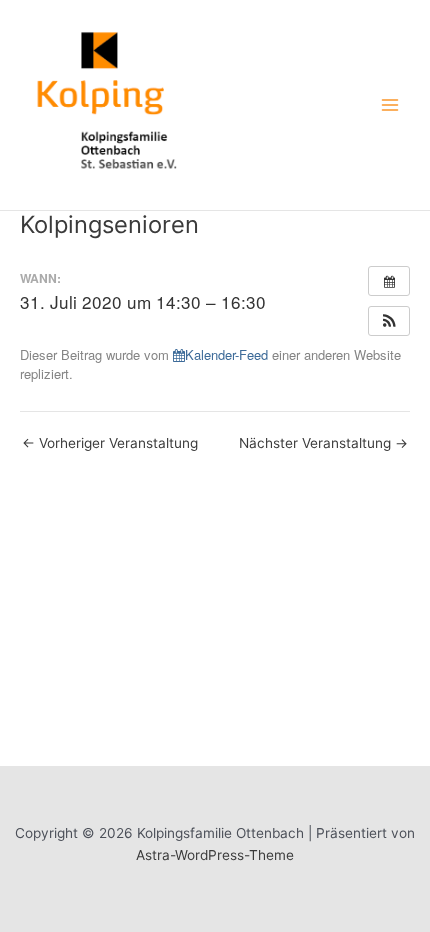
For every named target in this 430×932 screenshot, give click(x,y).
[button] (389, 321)
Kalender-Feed (226, 354)
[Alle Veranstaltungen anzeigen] (389, 281)
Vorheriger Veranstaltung (110, 444)
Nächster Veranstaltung (323, 444)
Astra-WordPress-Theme (215, 855)
